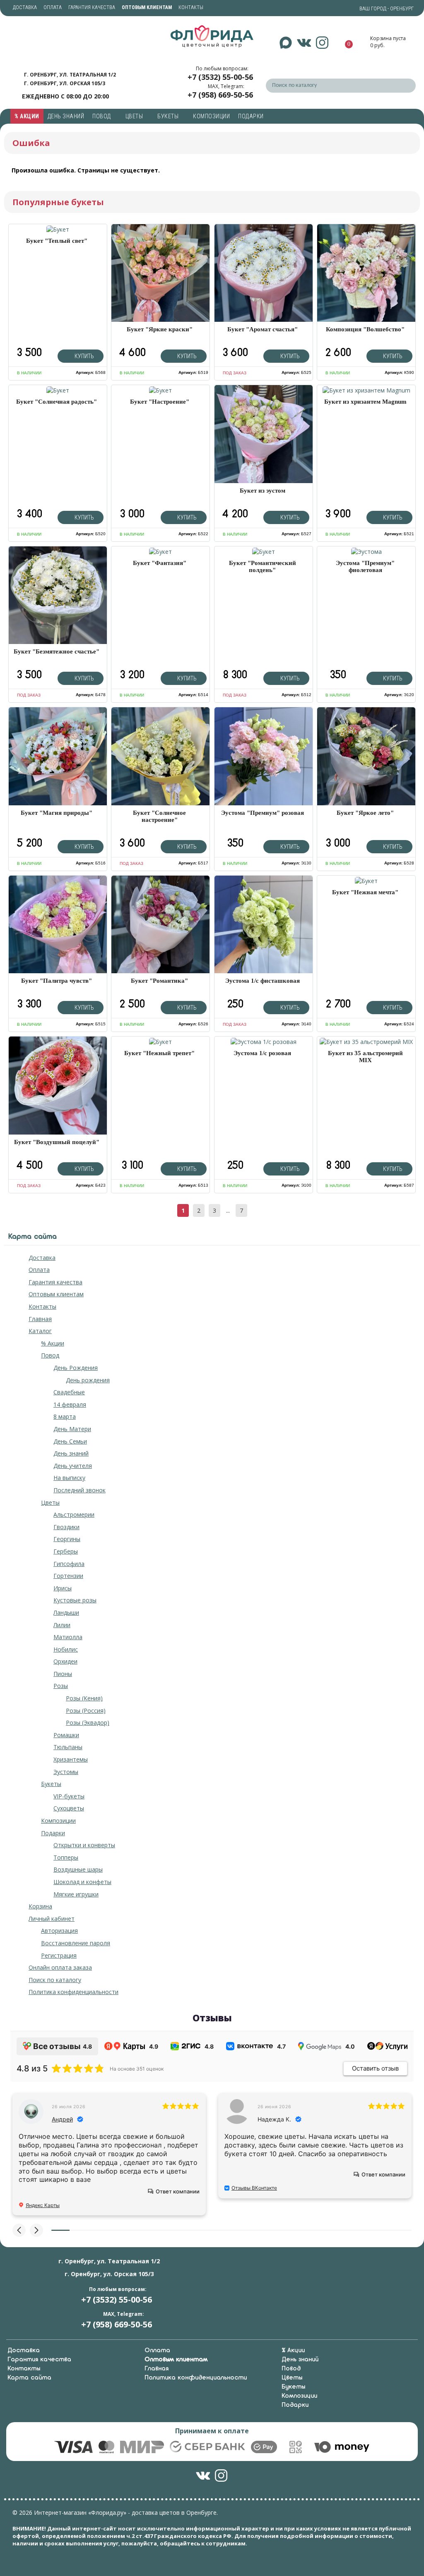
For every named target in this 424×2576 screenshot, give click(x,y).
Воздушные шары (78, 1869)
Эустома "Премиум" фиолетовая (365, 566)
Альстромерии (74, 1514)
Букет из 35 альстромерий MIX (365, 1057)
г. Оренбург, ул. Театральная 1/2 (70, 75)
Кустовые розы (75, 1600)
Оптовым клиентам (56, 1294)
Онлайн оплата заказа (60, 1967)
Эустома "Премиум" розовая (263, 813)
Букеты (169, 116)
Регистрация (59, 1955)
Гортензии (68, 1576)
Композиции (211, 116)
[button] (19, 2230)
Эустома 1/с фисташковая (263, 981)
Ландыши (66, 1612)
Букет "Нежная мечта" (365, 892)
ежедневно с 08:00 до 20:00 (65, 96)
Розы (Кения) (84, 1698)
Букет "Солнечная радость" (57, 402)
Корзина (40, 1906)
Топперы (66, 1857)
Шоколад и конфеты (82, 1882)
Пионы (63, 1674)
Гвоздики (66, 1527)
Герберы (66, 1551)
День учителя (73, 1466)
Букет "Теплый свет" (57, 241)
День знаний (66, 116)
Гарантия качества (92, 7)
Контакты (191, 7)
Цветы (135, 116)
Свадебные (69, 1392)
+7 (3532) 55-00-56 (220, 77)
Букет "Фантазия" (160, 563)
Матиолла (68, 1637)
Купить (84, 356)
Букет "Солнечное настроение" (159, 816)
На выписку (69, 1478)
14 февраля (70, 1404)
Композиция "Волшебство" (365, 329)
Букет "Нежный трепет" (159, 1053)
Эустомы (66, 1772)
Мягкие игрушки (76, 1894)
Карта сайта (29, 2378)
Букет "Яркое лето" (365, 813)
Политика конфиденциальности (73, 1992)
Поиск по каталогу (55, 1980)
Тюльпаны (68, 1747)
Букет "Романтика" (159, 981)
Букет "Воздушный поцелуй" (57, 1142)
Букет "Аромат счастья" (263, 329)
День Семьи (70, 1441)
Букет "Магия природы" (57, 813)
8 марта (65, 1416)
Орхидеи (65, 1661)
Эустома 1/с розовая (262, 1053)
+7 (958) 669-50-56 (220, 95)
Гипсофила (69, 1564)
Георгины (67, 1539)
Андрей (62, 2119)
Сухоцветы (69, 1808)
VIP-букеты (69, 1796)
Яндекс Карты (43, 2205)
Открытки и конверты (84, 1845)
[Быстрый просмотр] (58, 229)
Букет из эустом (263, 491)
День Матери (72, 1429)
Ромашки (66, 1735)
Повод (102, 116)
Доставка (25, 7)
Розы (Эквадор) (88, 1723)
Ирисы (63, 1588)
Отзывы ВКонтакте (254, 2188)
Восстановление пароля (76, 1943)
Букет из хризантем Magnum (365, 402)
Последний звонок (79, 1490)
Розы (61, 1686)
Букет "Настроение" (160, 402)
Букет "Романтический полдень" (263, 566)
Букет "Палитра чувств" (57, 981)
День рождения (88, 1380)
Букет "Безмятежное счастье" (57, 651)
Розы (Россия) (86, 1711)
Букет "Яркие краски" (160, 329)
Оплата (53, 7)
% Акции (27, 116)
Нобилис (66, 1649)
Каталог (40, 1331)
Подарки (252, 116)
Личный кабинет (52, 1919)
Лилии (62, 1625)
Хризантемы (71, 1759)
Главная (40, 1319)
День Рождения (76, 1368)
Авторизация (59, 1931)
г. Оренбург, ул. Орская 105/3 (65, 83)
